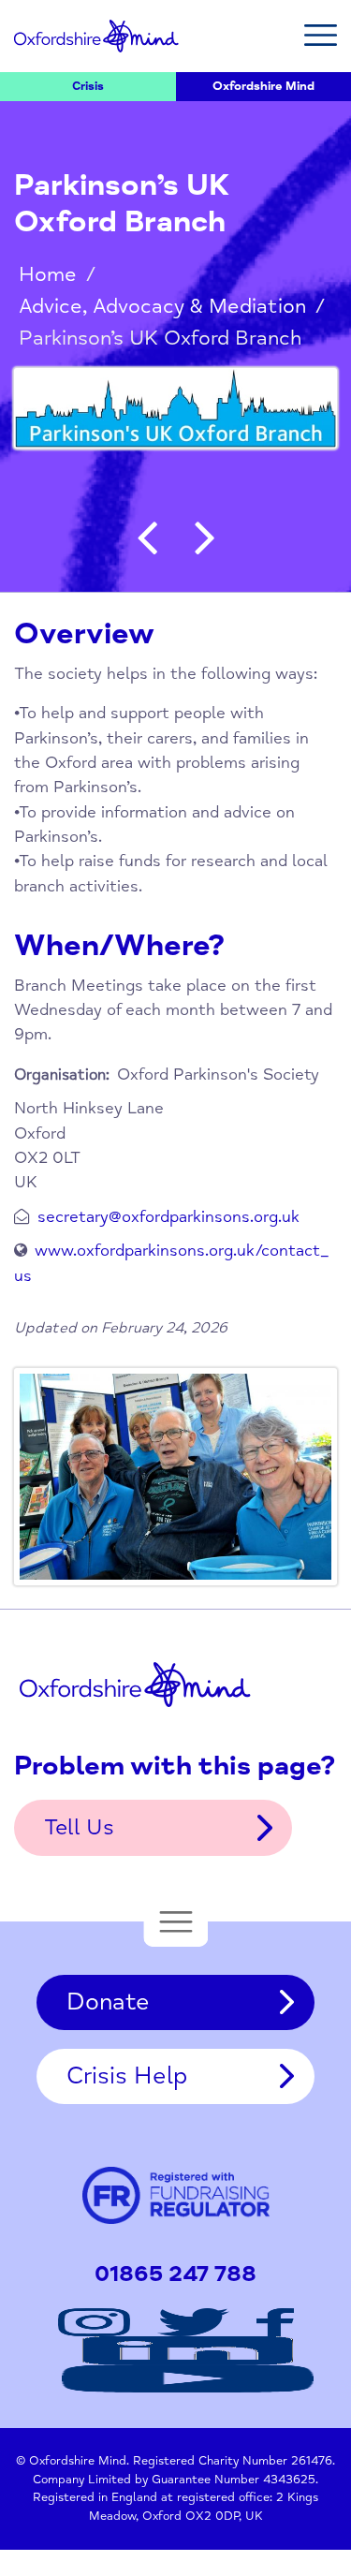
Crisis (88, 86)
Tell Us (79, 1827)
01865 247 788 (175, 2274)
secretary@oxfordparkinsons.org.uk (168, 1217)
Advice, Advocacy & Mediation (162, 306)
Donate (108, 2002)
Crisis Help (127, 2076)
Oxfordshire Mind (96, 36)
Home (48, 274)
